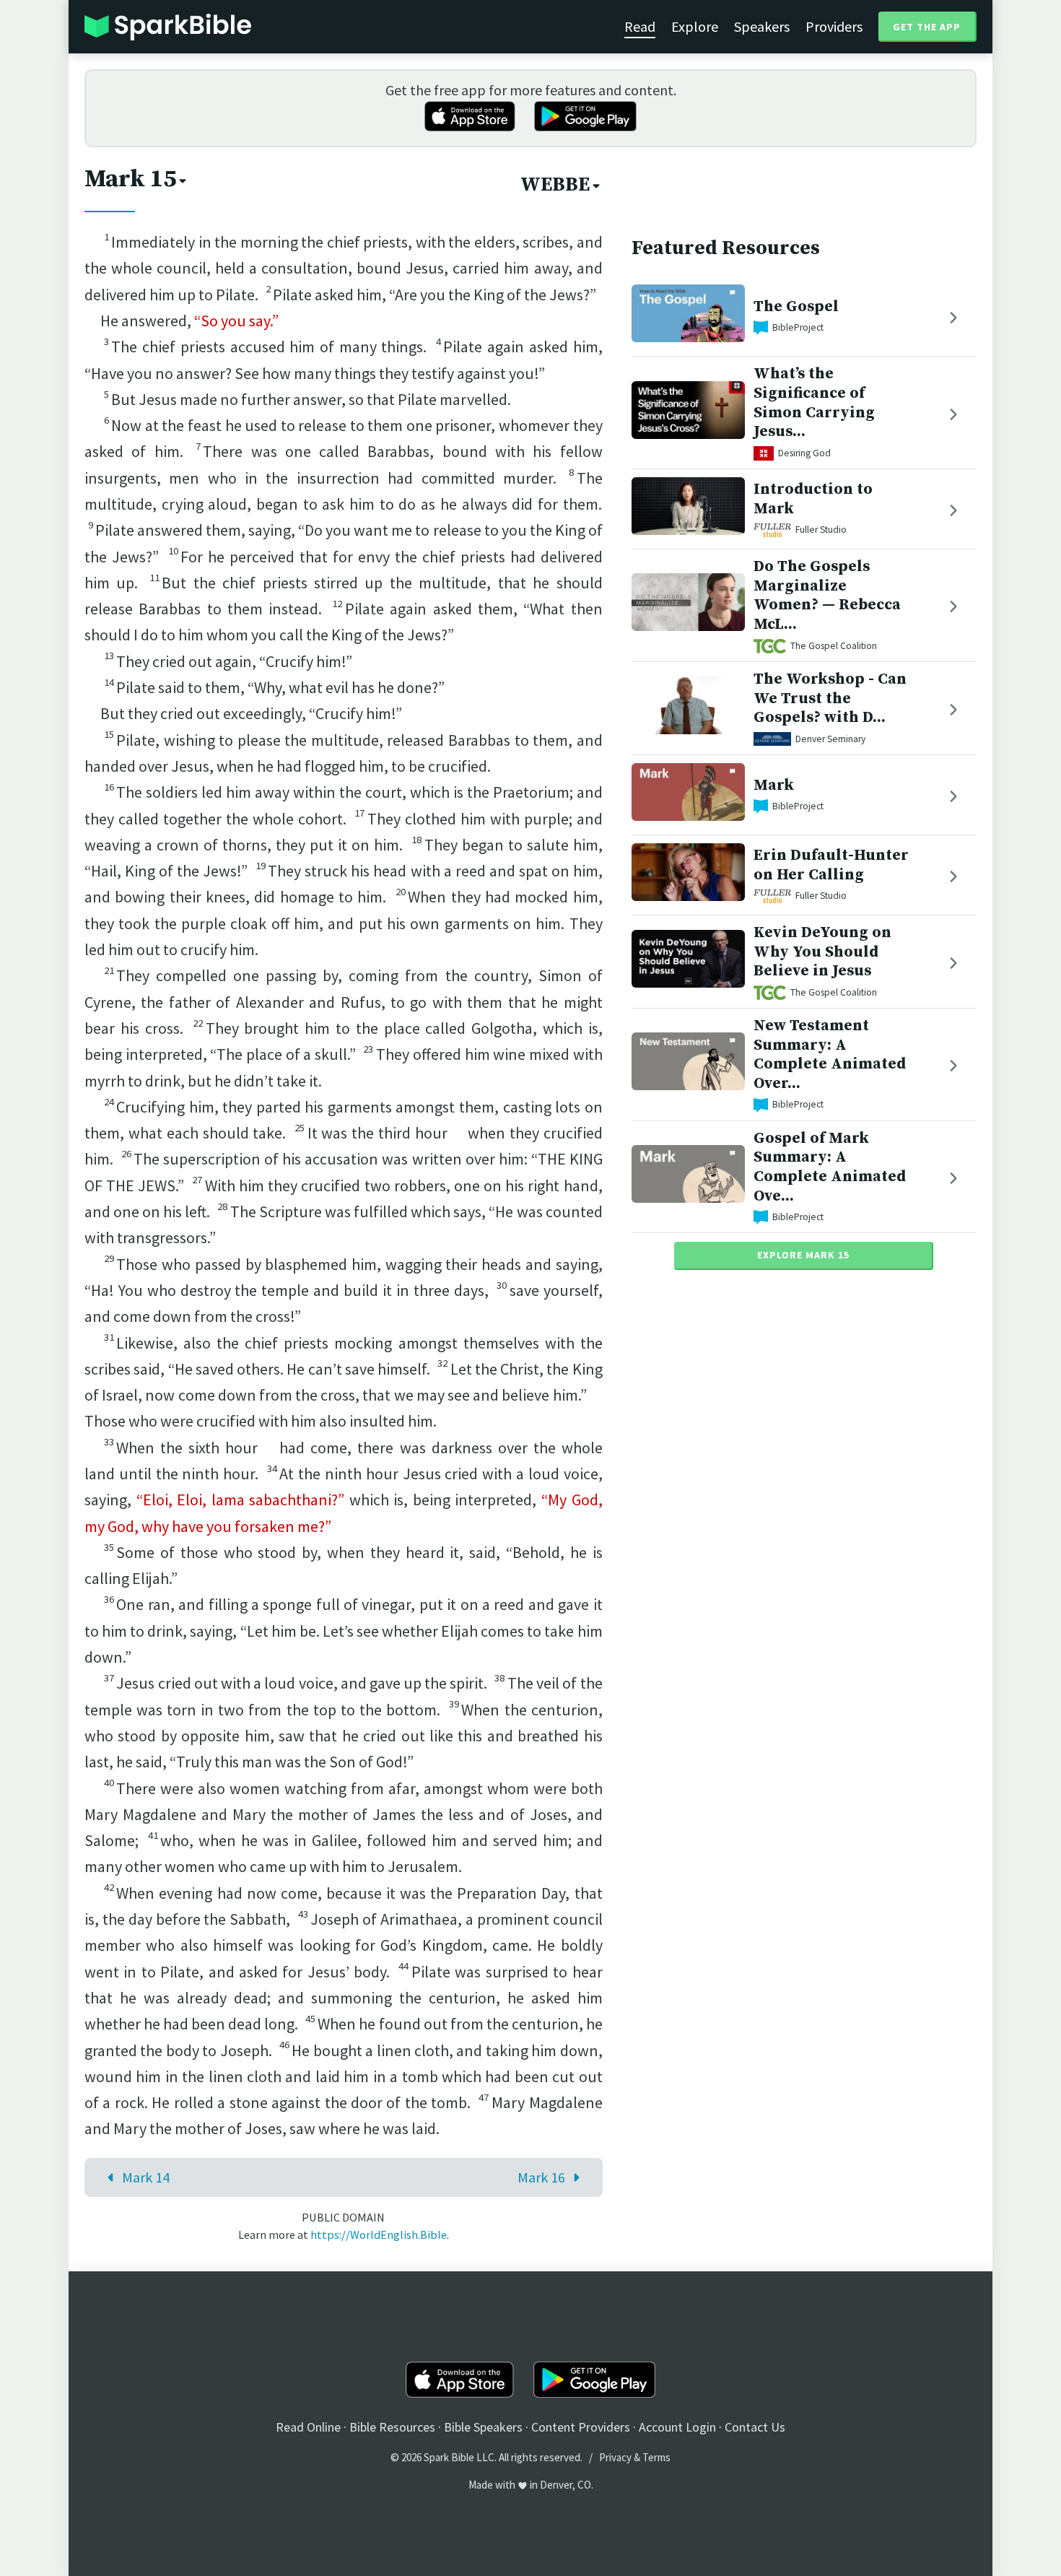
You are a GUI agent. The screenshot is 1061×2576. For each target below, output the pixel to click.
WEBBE (555, 185)
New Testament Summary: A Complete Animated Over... (830, 1054)
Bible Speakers (483, 2427)
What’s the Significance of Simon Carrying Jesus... (814, 402)
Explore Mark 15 (803, 1255)
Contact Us (755, 2427)
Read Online (308, 2427)
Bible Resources (392, 2427)
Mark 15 (130, 179)
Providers (834, 26)
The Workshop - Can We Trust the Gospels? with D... (830, 699)
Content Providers (581, 2427)
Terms (656, 2457)
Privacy (615, 2457)
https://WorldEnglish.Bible (379, 2235)
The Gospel (796, 306)
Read (640, 26)
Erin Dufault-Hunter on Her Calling (831, 865)
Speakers (762, 26)
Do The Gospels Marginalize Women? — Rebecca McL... (827, 595)
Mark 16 (541, 2177)
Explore (695, 26)
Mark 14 (146, 2177)
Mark (774, 785)
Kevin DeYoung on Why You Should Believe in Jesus (822, 952)
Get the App (927, 27)
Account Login (677, 2427)
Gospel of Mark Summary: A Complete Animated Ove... (830, 1167)
